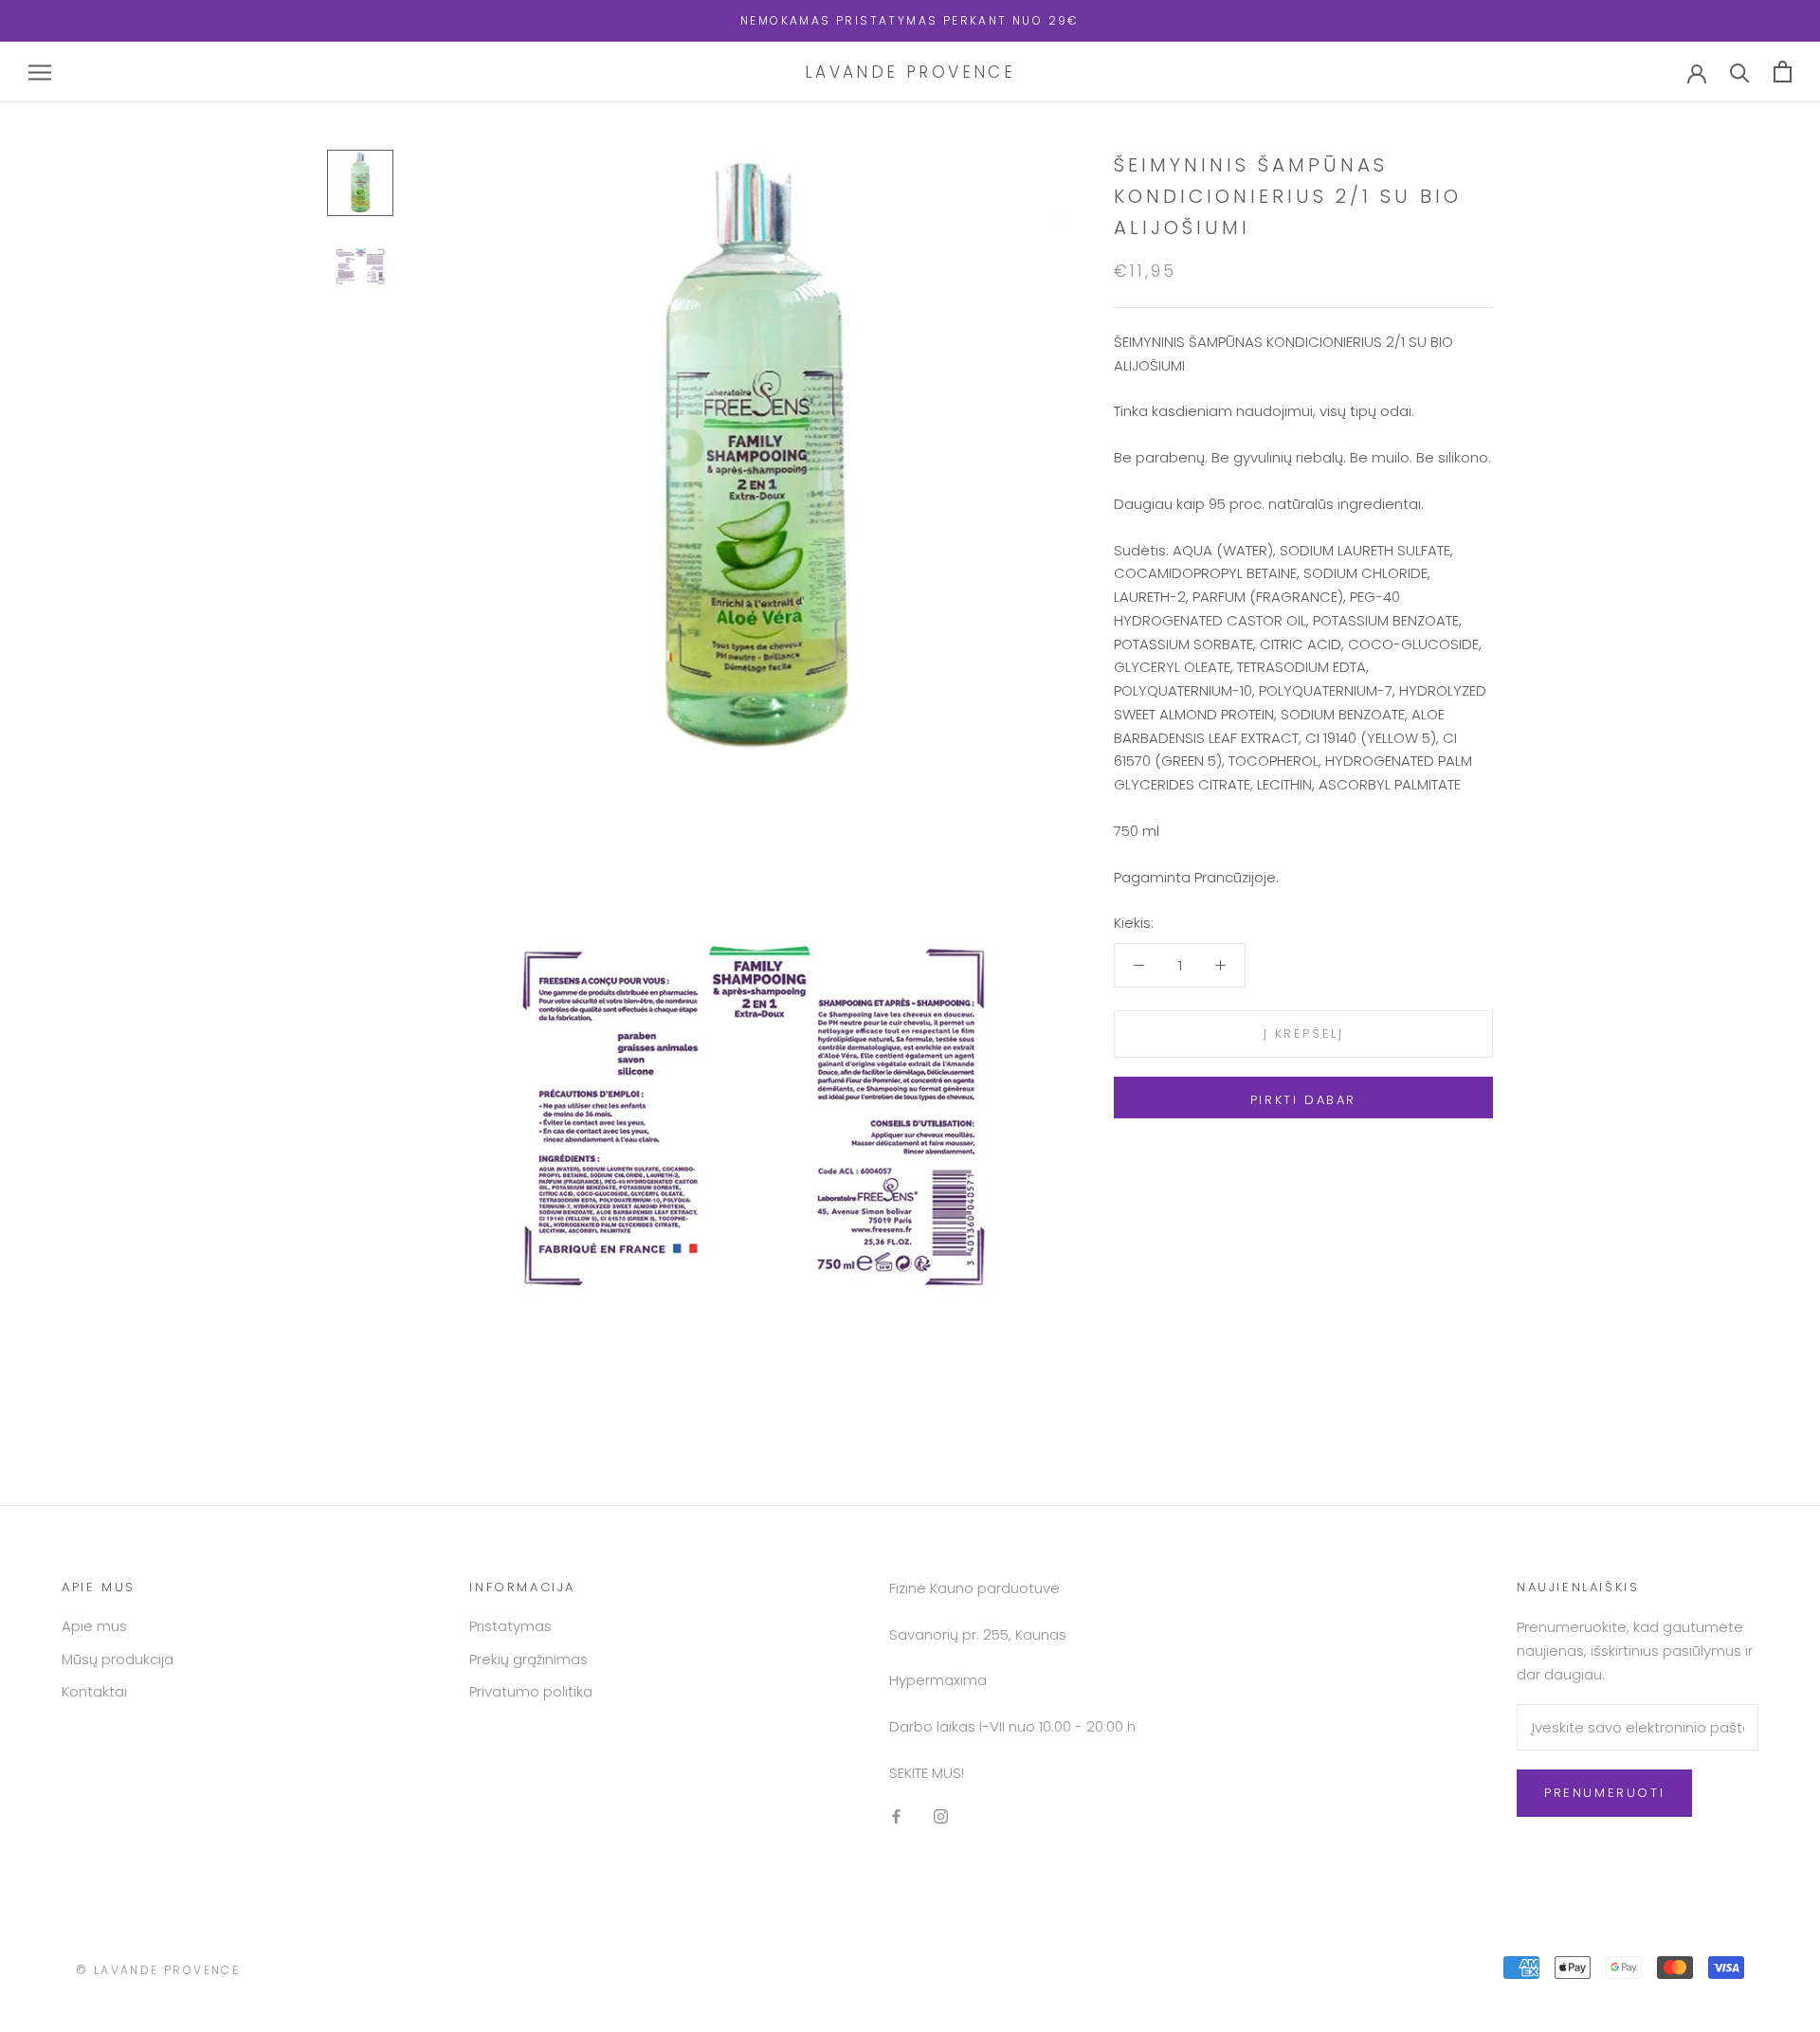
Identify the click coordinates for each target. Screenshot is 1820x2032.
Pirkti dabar (1303, 1100)
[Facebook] (896, 1816)
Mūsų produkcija (118, 1659)
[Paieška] (1740, 72)
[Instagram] (941, 1816)
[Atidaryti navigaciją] (40, 72)
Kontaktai (94, 1691)
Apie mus (94, 1626)
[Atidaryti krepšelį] (1783, 72)
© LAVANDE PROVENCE (158, 1970)
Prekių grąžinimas (528, 1659)
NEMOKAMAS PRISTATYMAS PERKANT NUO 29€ (910, 20)
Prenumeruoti (1604, 1793)
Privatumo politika (531, 1691)
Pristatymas (510, 1626)
